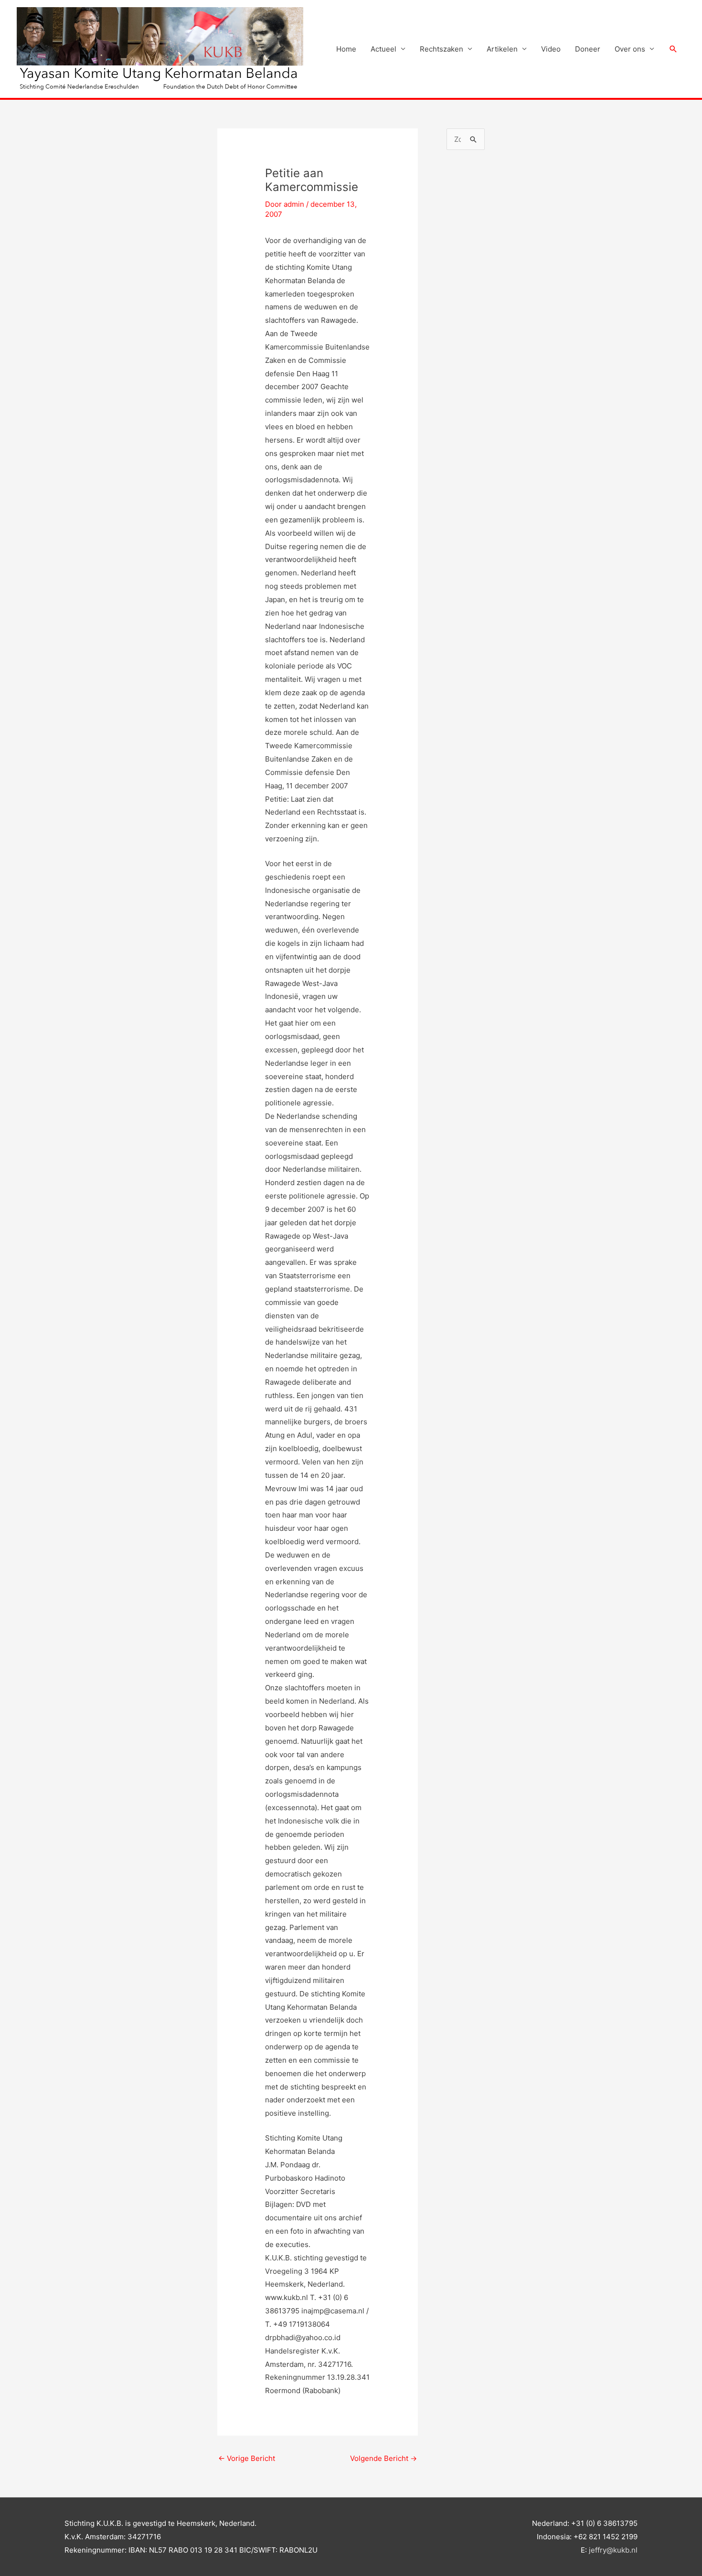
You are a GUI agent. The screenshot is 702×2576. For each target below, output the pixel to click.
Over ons (630, 49)
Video (551, 49)
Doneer (588, 49)
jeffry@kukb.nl (613, 2550)
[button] (673, 49)
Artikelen (502, 49)
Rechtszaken (441, 49)
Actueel (383, 49)
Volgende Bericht (383, 2458)
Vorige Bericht (247, 2458)
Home (346, 49)
